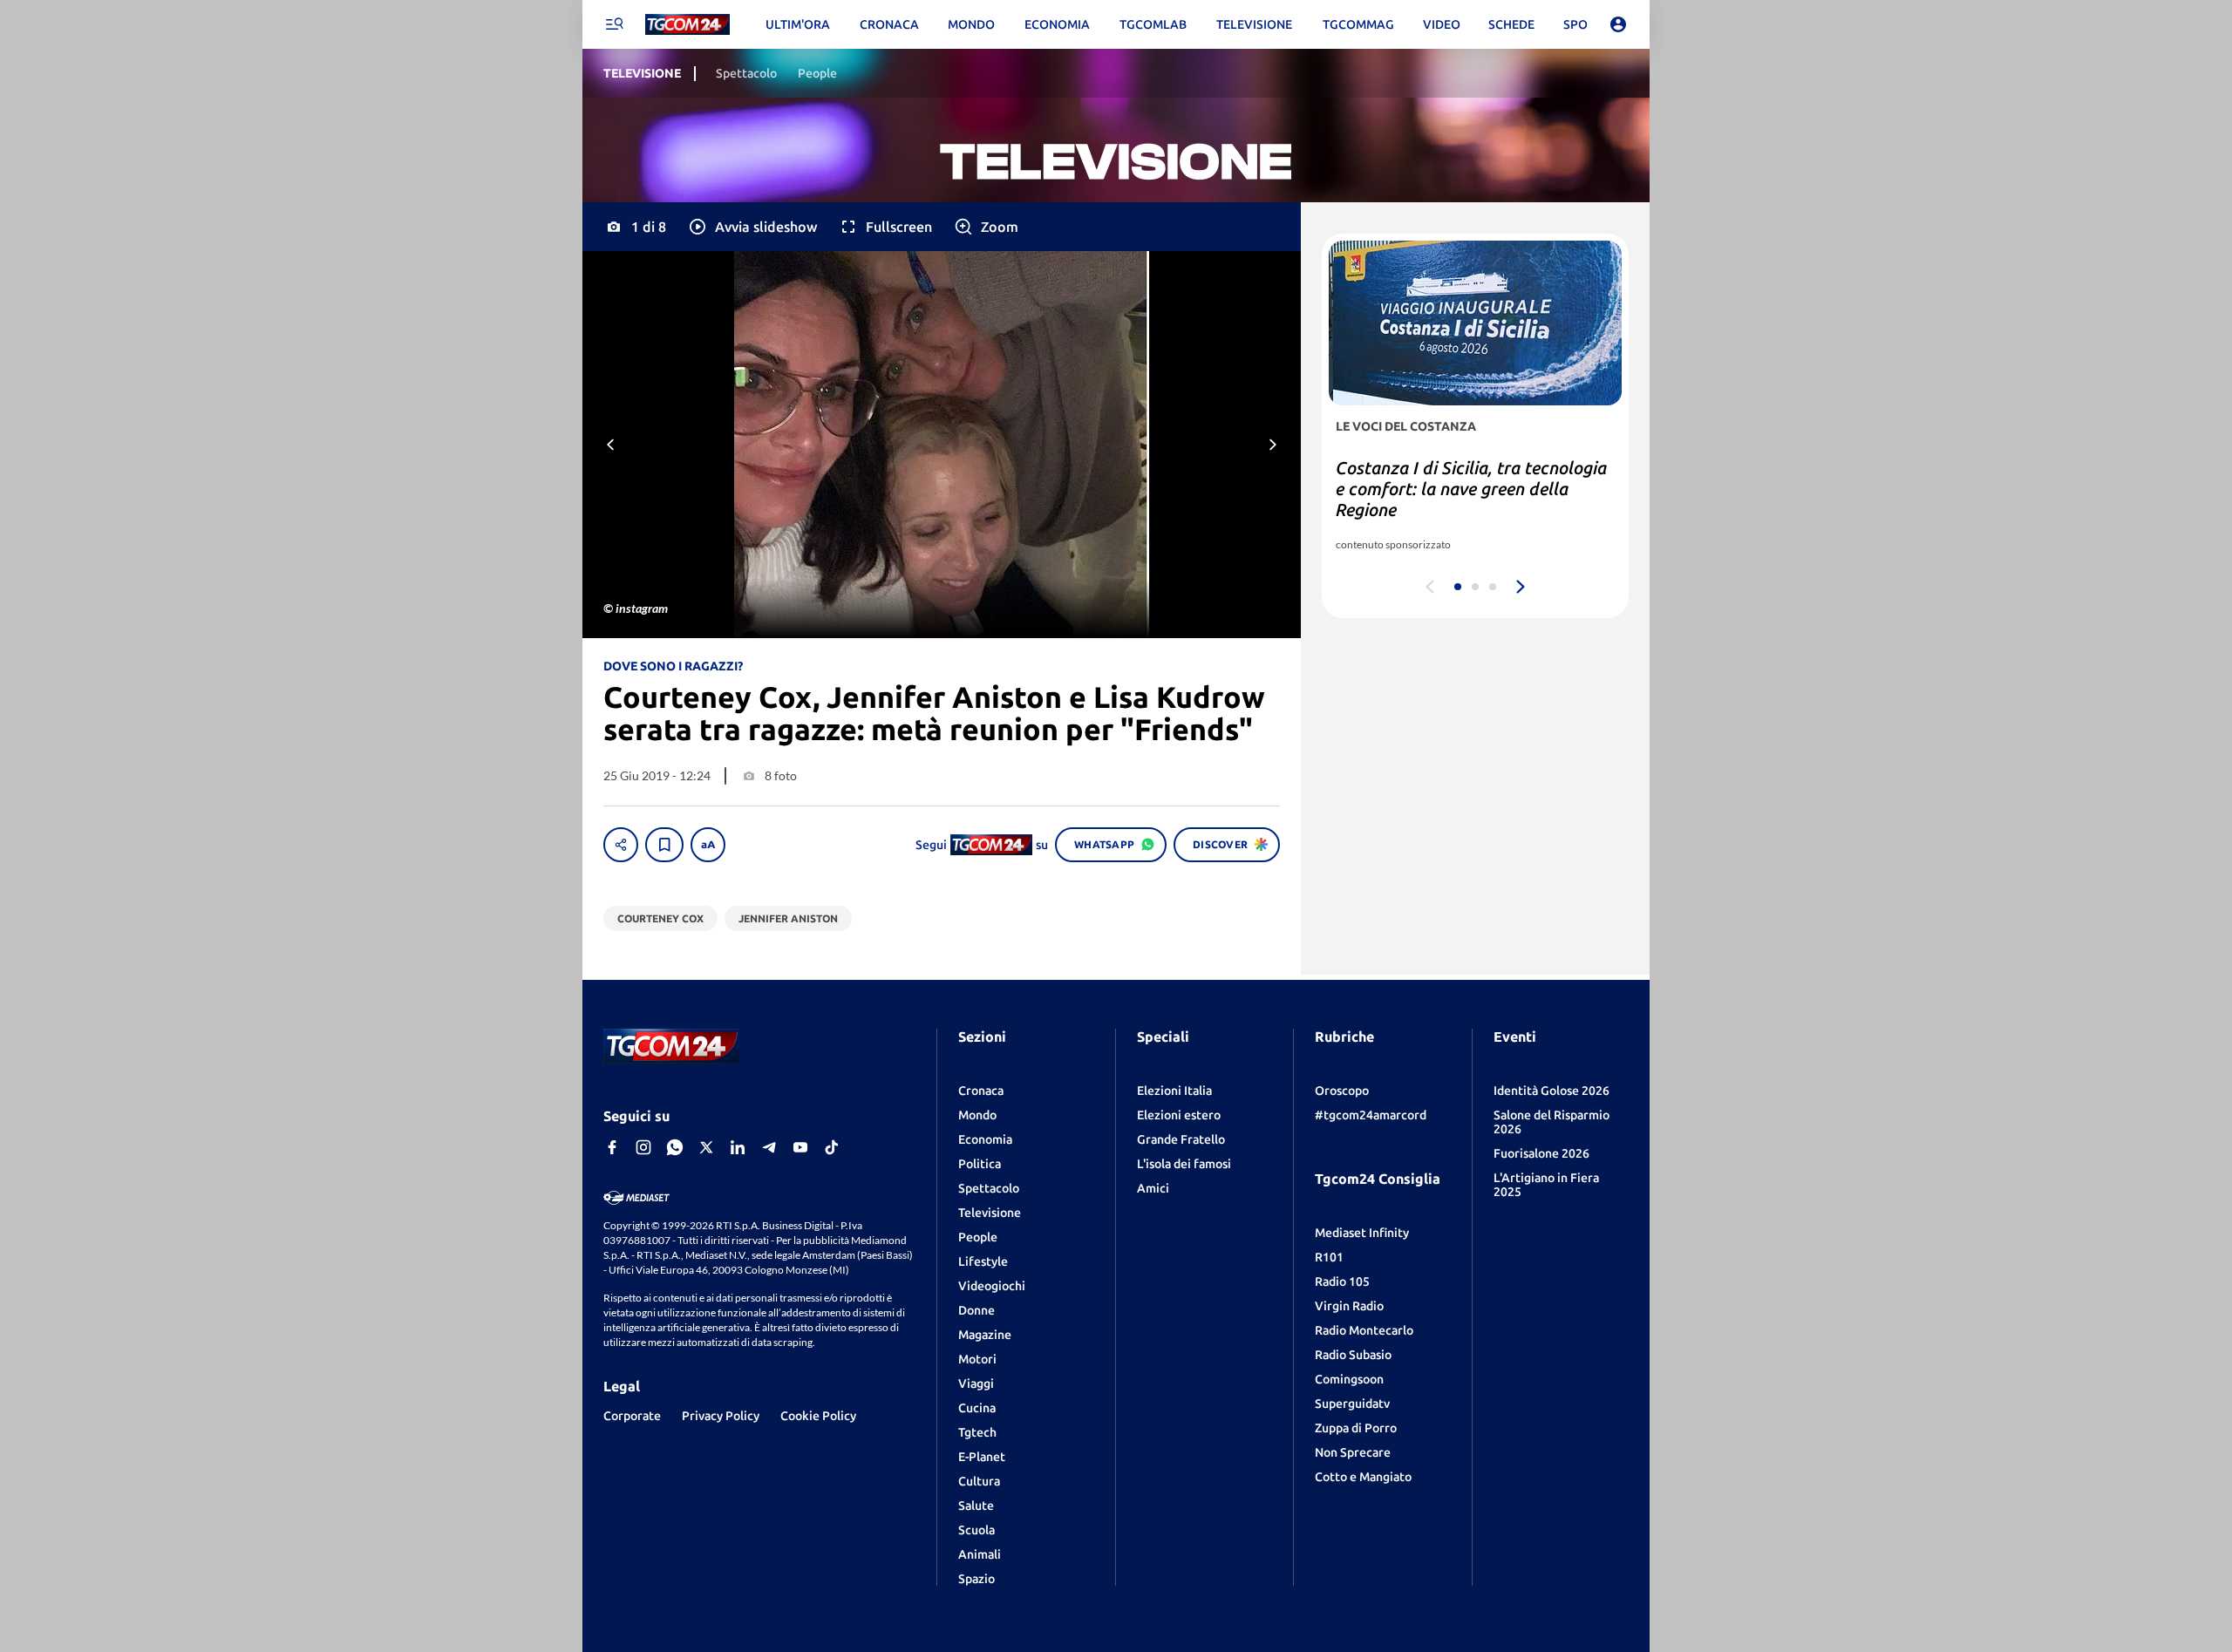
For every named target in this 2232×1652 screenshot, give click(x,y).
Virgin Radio (1349, 1306)
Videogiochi (992, 1286)
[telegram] (769, 1147)
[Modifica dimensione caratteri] (708, 845)
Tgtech (977, 1432)
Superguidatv (1352, 1404)
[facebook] (612, 1147)
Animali (980, 1554)
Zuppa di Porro (1356, 1428)
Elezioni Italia (1174, 1091)
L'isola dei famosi (1184, 1164)
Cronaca (981, 1091)
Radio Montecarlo (1364, 1330)
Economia (985, 1139)
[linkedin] (738, 1147)
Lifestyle (983, 1261)
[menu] (614, 24)
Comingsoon (1349, 1379)
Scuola (976, 1530)
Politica (980, 1164)
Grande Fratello (1181, 1139)
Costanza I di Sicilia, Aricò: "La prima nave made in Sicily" (1455, 478)
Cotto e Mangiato (1363, 1477)
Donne (976, 1310)
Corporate (632, 1416)
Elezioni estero (1179, 1115)
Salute (976, 1506)
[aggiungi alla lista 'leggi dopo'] (664, 845)
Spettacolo (989, 1188)
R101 (1329, 1257)
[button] (752, 227)
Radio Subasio (1353, 1355)
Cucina (977, 1408)
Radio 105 (1342, 1281)
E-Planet (982, 1457)
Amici (1153, 1188)
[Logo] (687, 25)
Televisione (990, 1213)
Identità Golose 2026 (1552, 1091)
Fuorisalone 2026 (1541, 1153)
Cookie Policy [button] (818, 1416)
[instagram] (643, 1147)
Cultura (979, 1481)
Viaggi (976, 1383)
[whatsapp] (675, 1147)
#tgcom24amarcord (1371, 1115)
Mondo (977, 1115)
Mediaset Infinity (1362, 1233)
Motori (977, 1359)
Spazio (976, 1579)
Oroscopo (1342, 1091)
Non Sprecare (1353, 1452)
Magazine (985, 1335)
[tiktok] (832, 1147)
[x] (706, 1147)
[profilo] (1618, 24)
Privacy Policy (721, 1416)
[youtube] (800, 1147)
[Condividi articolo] (621, 845)
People (978, 1237)
